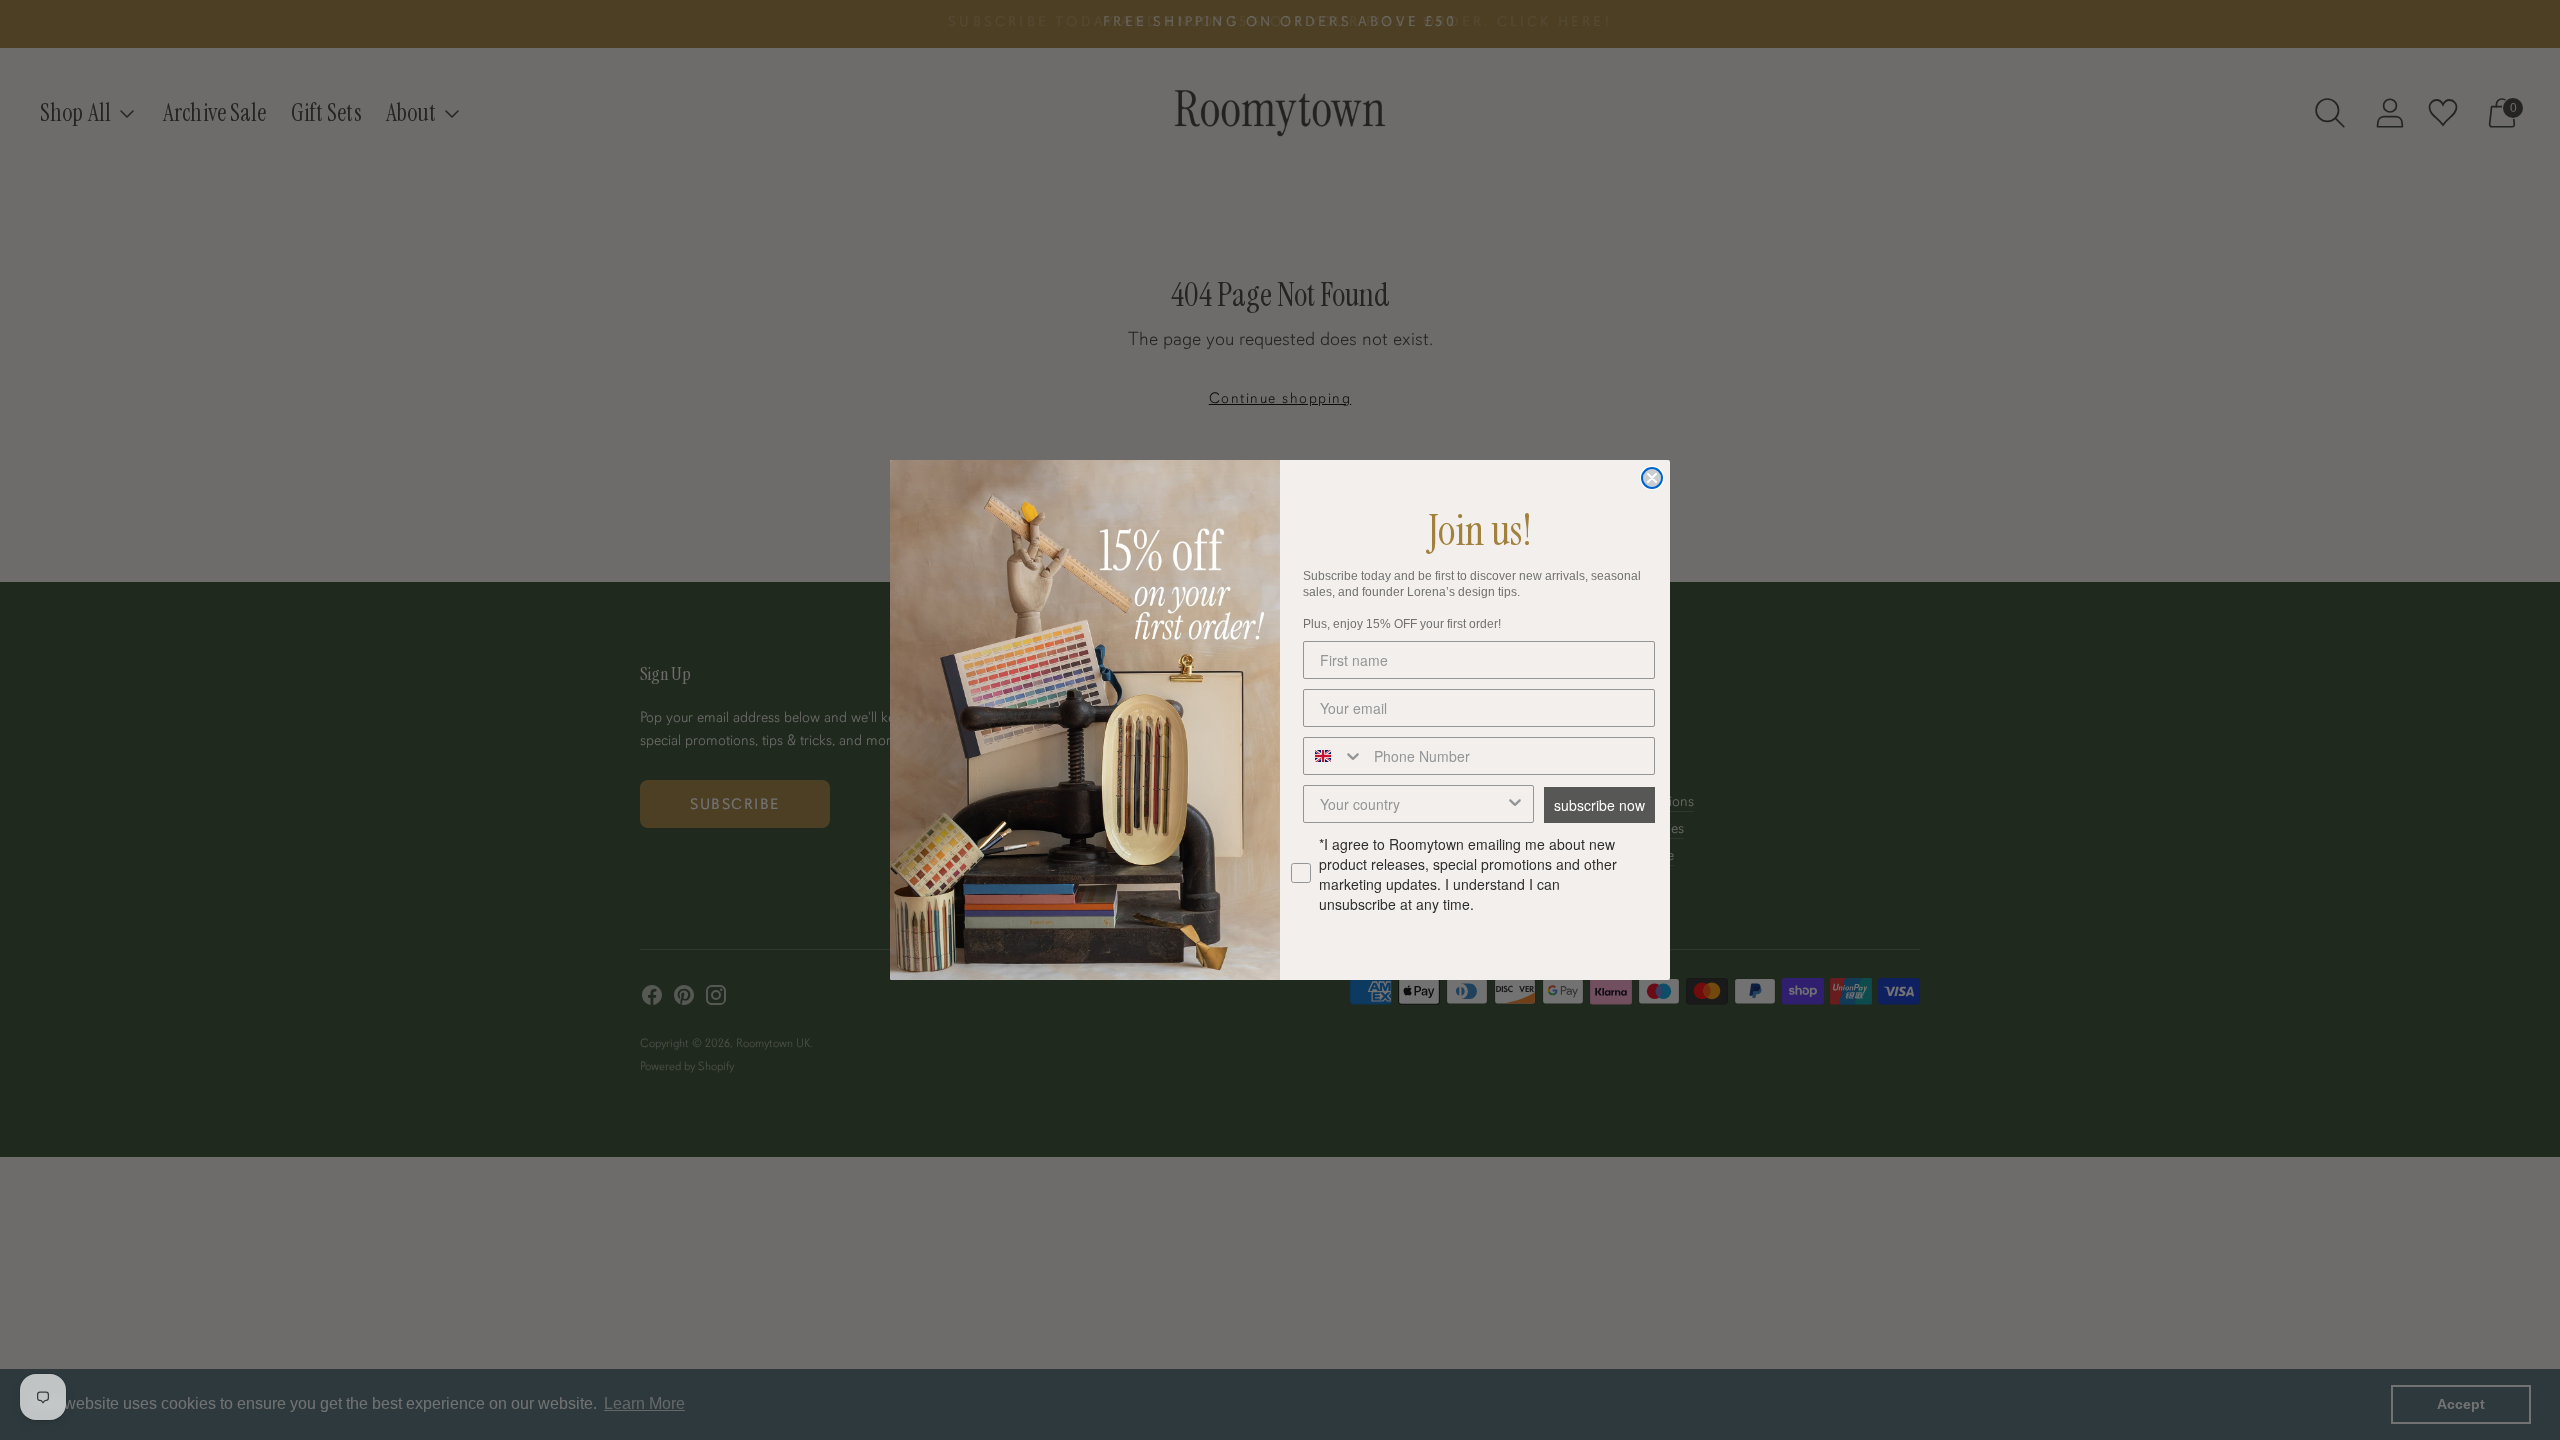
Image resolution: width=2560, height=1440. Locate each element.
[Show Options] (1515, 804)
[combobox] (1334, 756)
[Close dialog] (1652, 478)
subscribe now (1599, 805)
